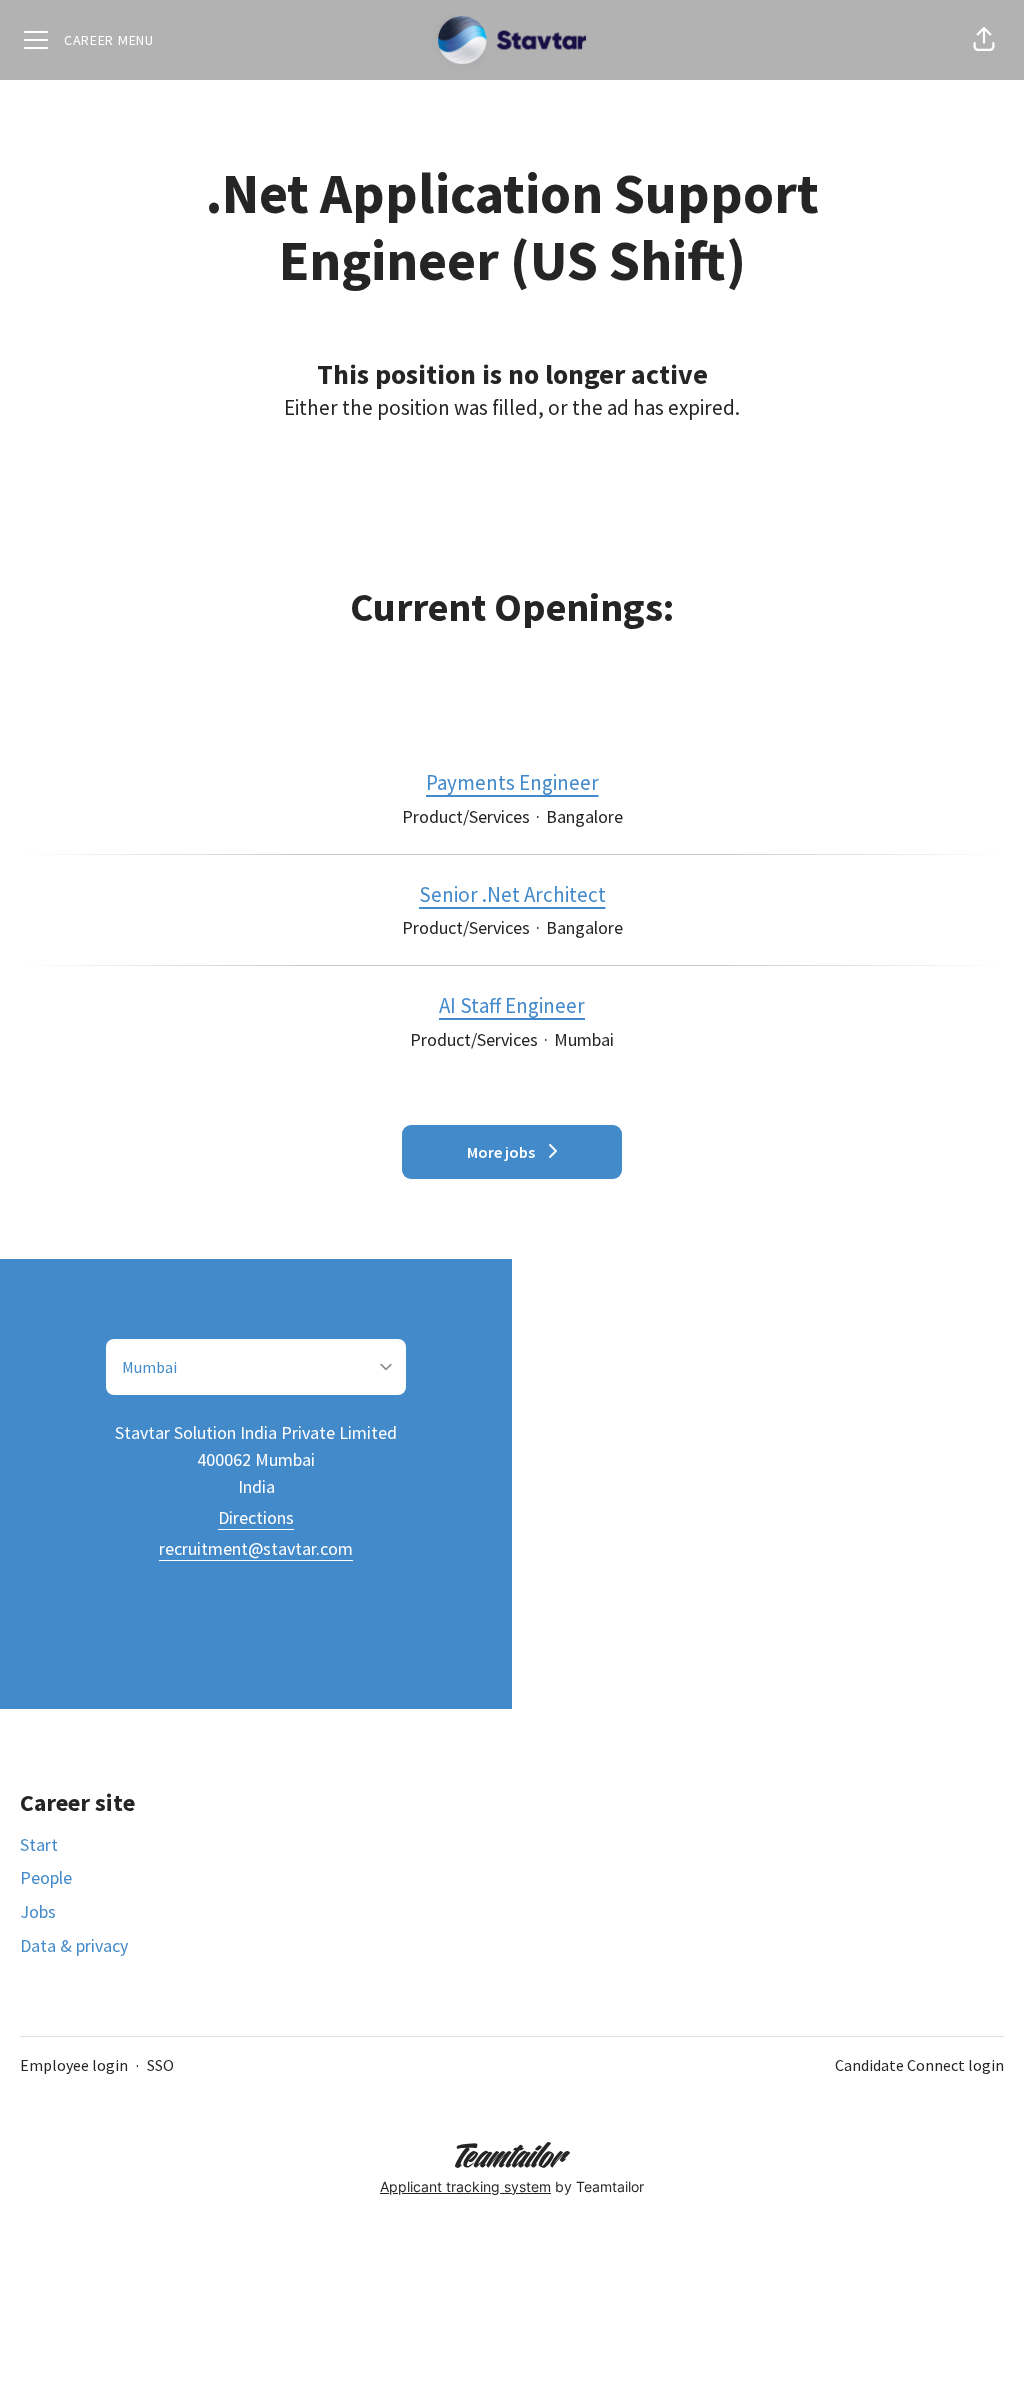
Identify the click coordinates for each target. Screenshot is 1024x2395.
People (46, 1877)
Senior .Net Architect (512, 894)
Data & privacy (74, 1945)
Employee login (74, 2065)
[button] (984, 40)
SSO (160, 2065)
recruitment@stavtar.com (256, 1548)
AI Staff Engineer (512, 1005)
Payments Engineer (512, 782)
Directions (256, 1517)
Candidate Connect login (919, 2065)
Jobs (38, 1911)
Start (39, 1844)
